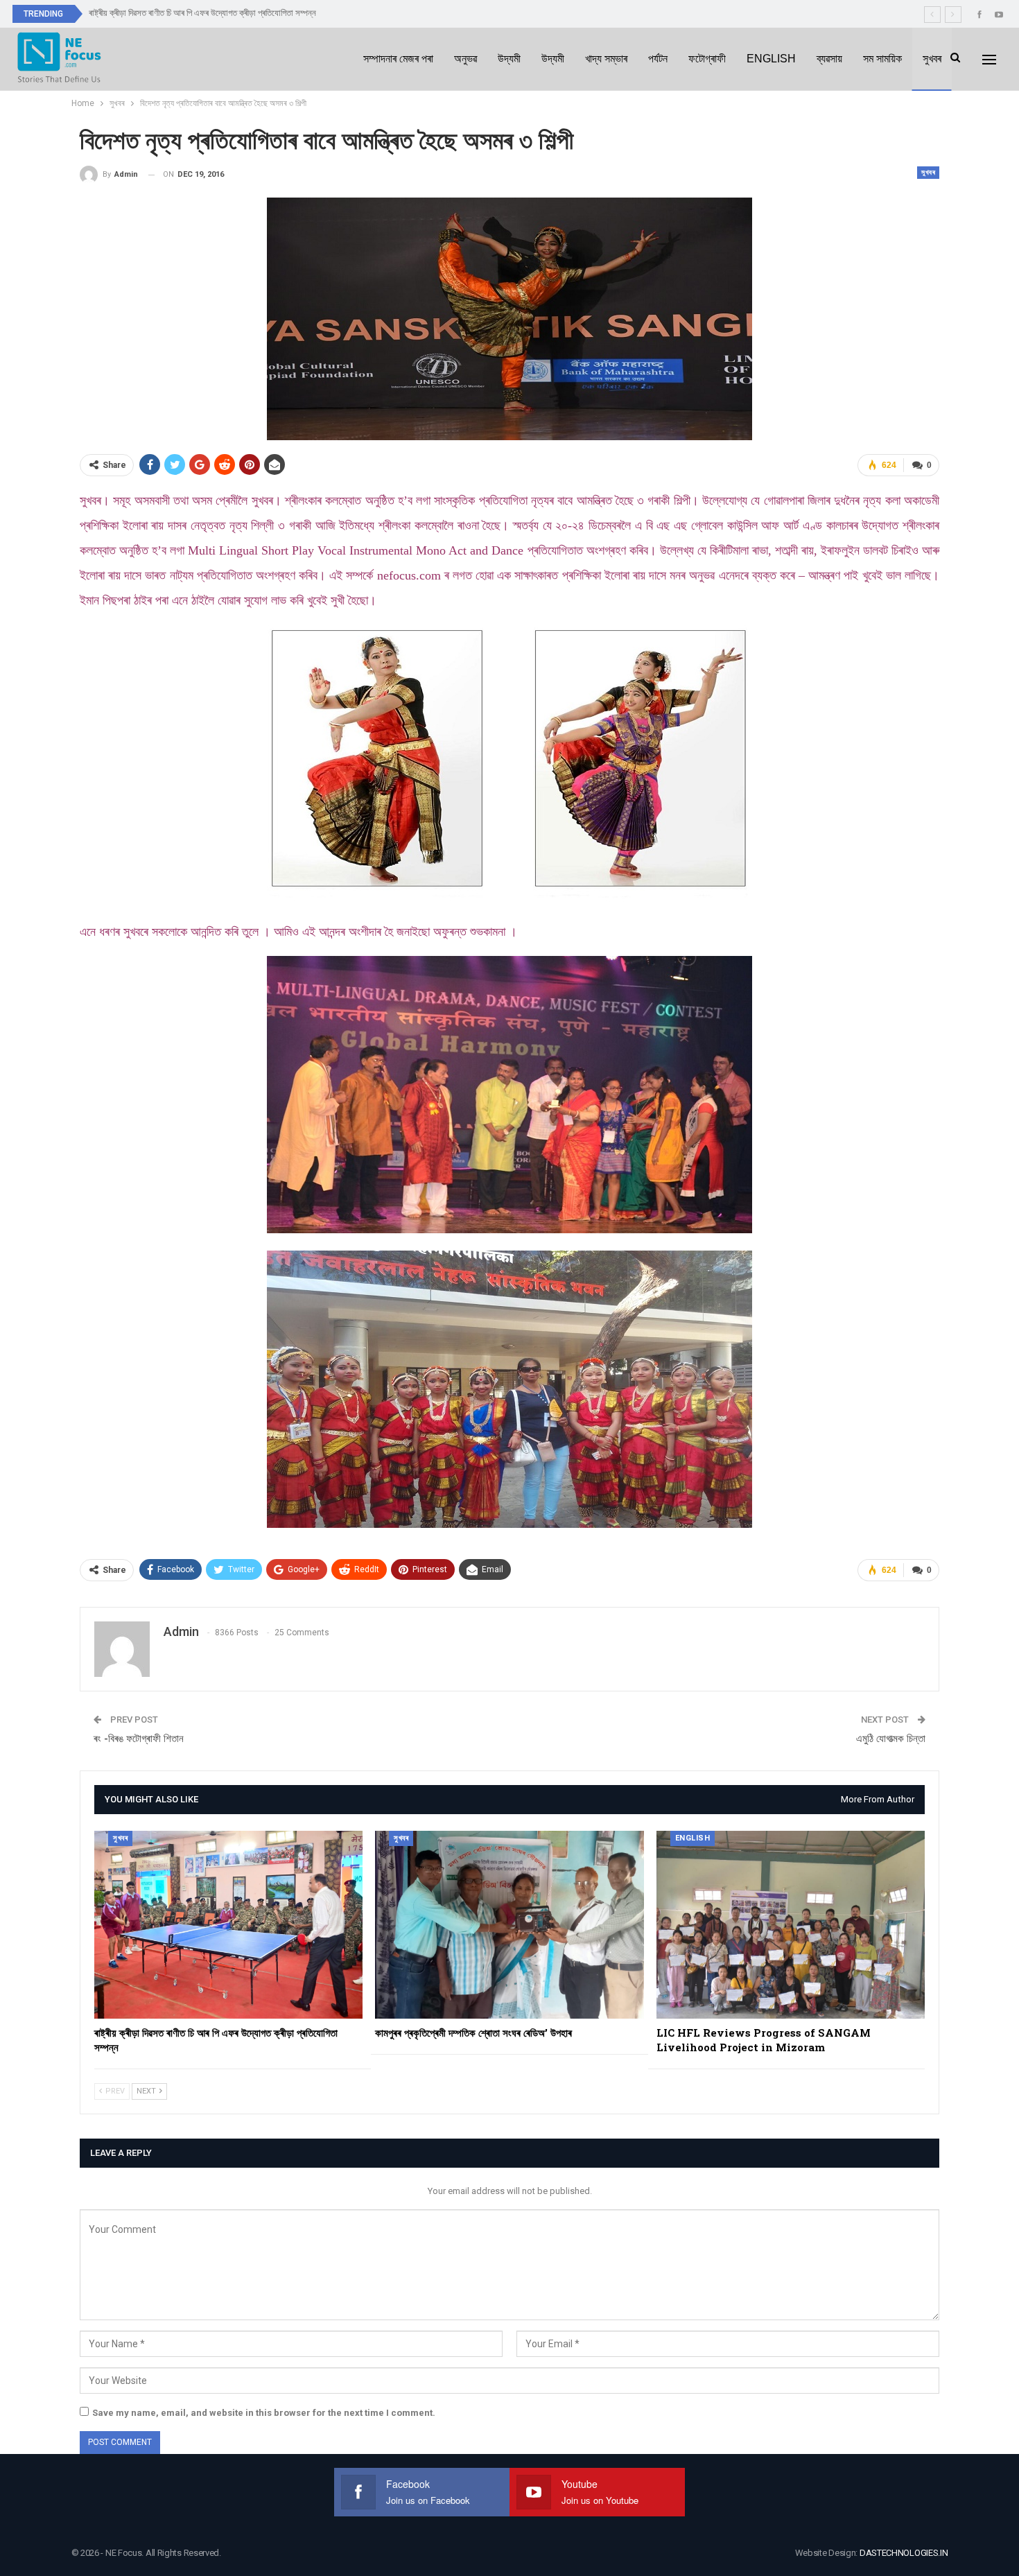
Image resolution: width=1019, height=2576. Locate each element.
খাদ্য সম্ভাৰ (606, 59)
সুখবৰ (932, 59)
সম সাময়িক (882, 59)
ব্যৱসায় (829, 59)
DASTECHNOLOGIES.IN (904, 2553)
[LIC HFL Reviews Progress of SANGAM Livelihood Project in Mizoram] (791, 1925)
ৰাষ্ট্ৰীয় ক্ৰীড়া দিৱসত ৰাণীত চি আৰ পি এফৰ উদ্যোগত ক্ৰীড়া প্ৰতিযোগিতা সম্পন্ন (202, 13)
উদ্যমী (509, 59)
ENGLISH (771, 59)
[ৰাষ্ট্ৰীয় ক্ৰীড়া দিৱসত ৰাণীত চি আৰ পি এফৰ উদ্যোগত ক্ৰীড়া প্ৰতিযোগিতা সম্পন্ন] (228, 1925)
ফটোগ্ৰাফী (707, 59)
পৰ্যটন (658, 59)
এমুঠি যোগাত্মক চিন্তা (891, 1739)
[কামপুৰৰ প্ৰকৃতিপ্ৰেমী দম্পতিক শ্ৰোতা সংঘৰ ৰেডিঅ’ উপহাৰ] (509, 1925)
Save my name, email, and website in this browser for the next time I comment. (264, 2413)
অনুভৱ (465, 59)
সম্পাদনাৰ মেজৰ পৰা (398, 59)
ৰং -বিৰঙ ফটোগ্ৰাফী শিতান (139, 1739)
